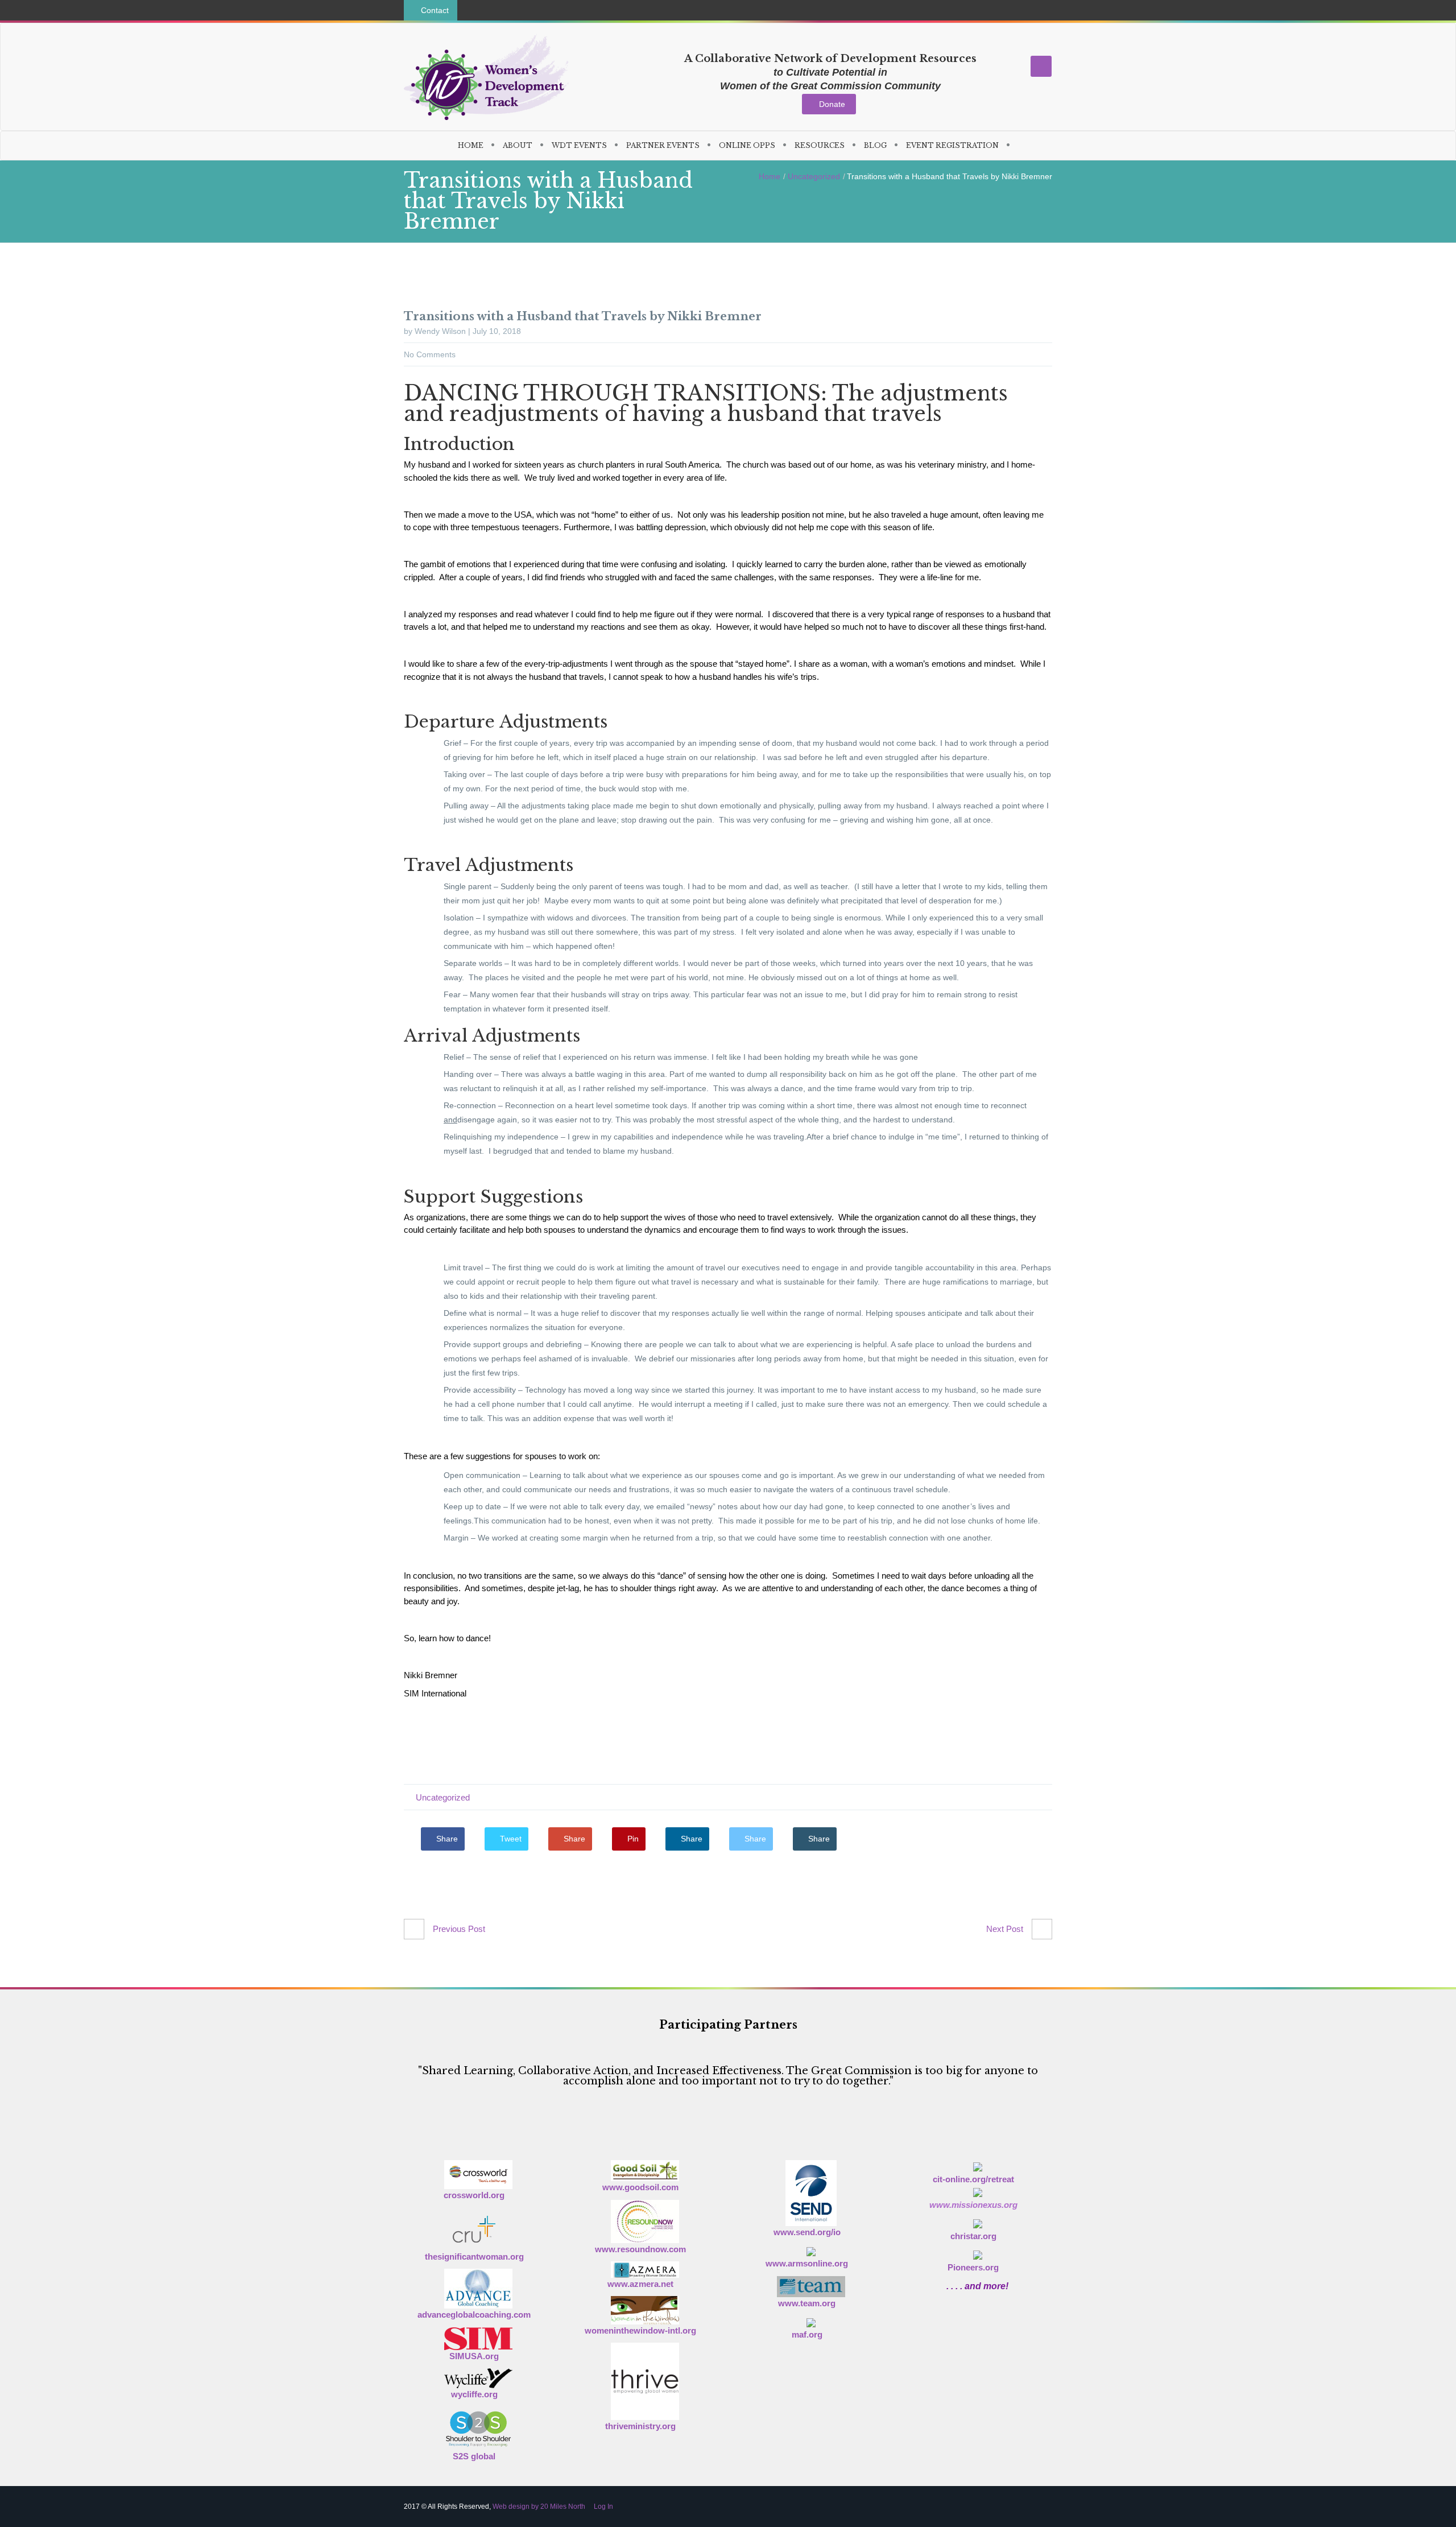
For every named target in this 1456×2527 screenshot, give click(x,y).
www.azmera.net (640, 2284)
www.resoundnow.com (640, 2249)
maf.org (807, 2334)
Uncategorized (814, 176)
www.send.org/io (807, 2232)
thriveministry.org (640, 2426)
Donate (832, 104)
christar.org (973, 2236)
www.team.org (807, 2303)
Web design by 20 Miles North (539, 2507)
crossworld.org (474, 2195)
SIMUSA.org (474, 2356)
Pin (632, 1839)
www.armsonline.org (807, 2263)
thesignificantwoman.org (474, 2256)
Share (446, 1839)
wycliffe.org (474, 2394)
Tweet (510, 1839)
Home (770, 176)
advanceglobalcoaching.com (474, 2315)
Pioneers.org (973, 2267)
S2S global (474, 2456)
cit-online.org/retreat (973, 2179)
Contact (434, 10)
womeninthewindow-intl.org (640, 2330)
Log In (603, 2507)
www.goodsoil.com (640, 2187)
